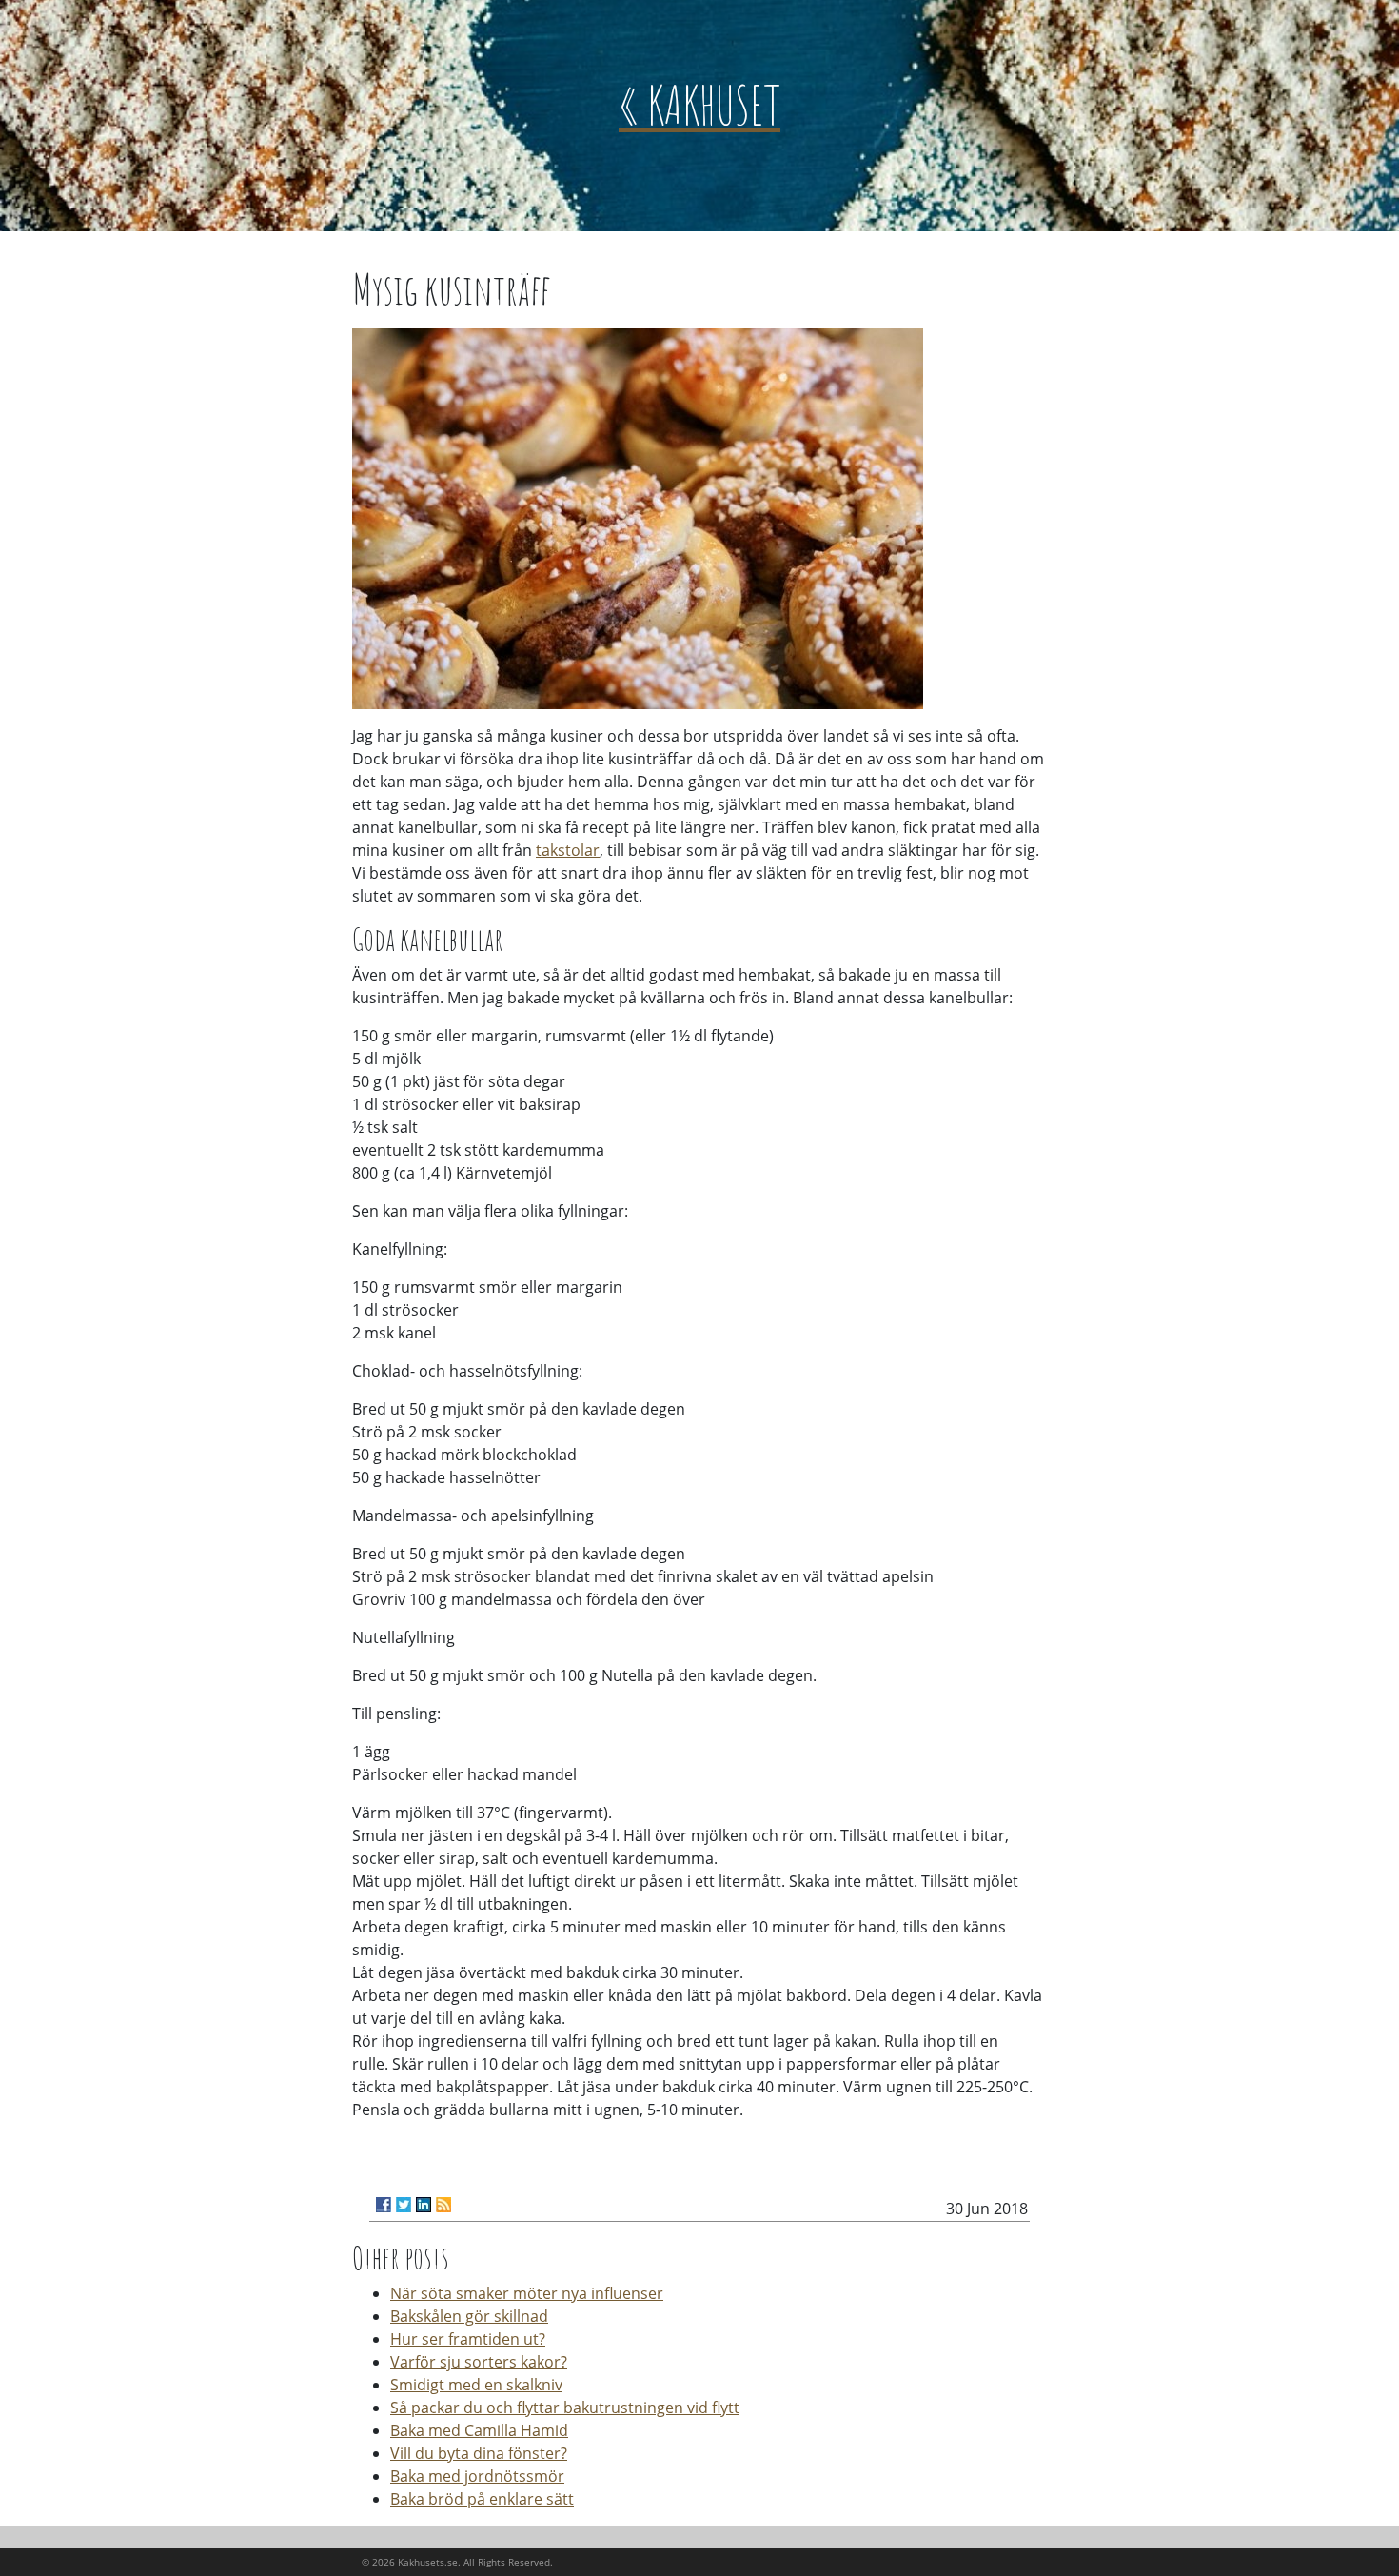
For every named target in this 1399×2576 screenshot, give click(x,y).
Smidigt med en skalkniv (476, 2385)
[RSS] (443, 2205)
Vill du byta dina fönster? (479, 2453)
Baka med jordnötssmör (477, 2476)
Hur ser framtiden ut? (468, 2339)
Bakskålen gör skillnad (469, 2316)
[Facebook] (384, 2205)
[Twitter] (404, 2205)
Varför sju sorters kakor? (479, 2362)
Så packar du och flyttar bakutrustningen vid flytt (565, 2408)
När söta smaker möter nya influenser (527, 2293)
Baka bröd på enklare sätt (482, 2499)
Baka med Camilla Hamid (479, 2430)
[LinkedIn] (424, 2205)
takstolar (568, 850)
